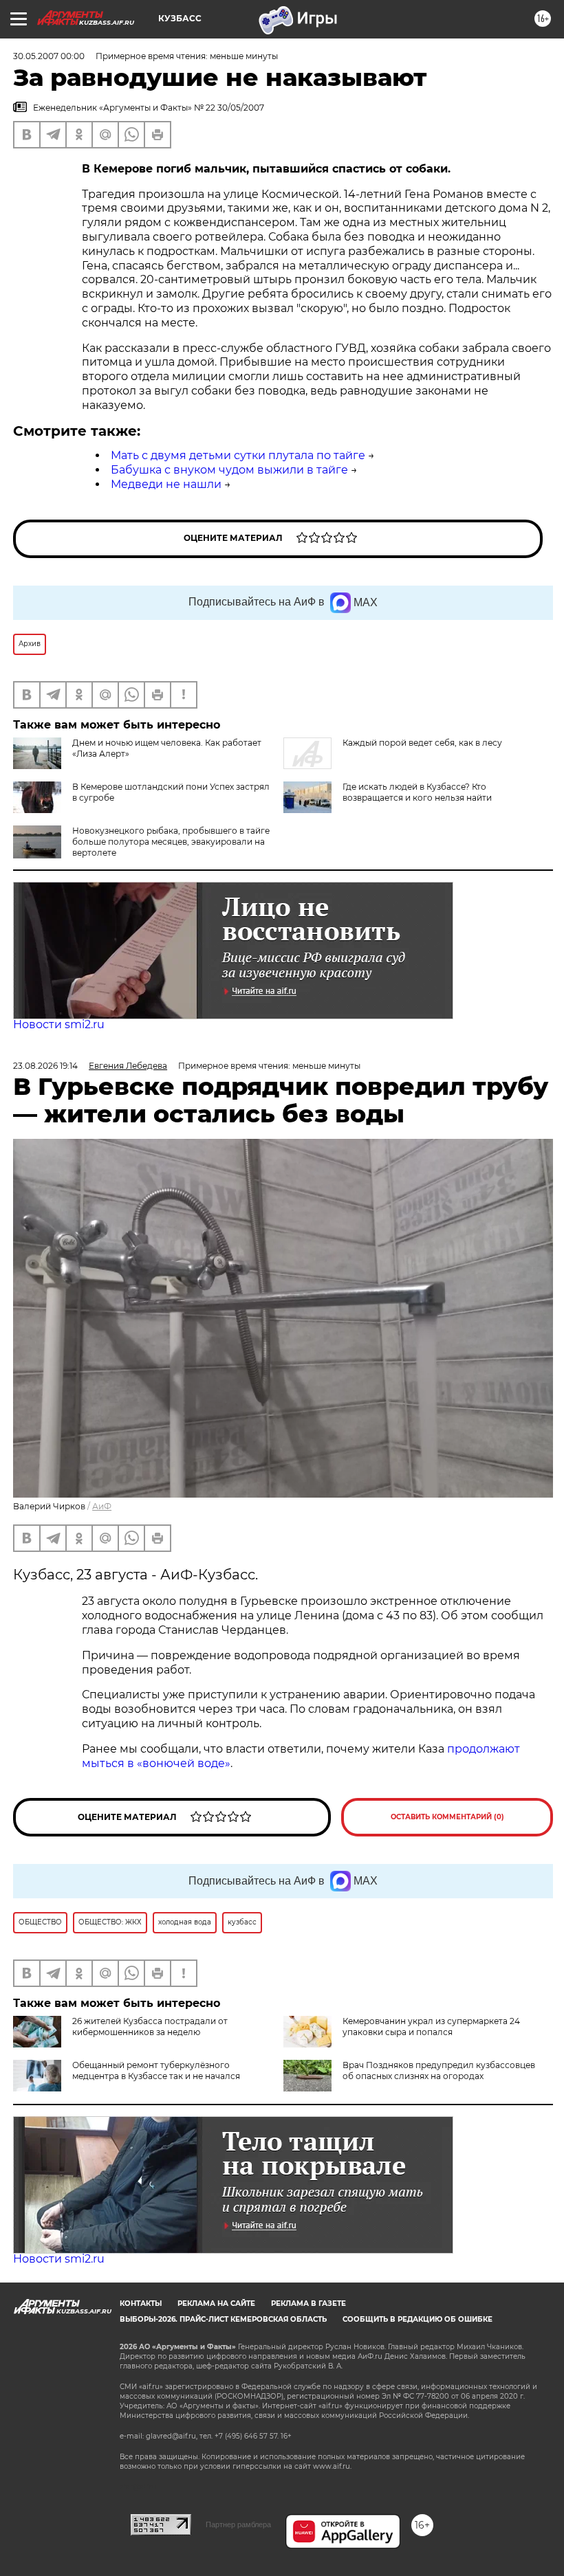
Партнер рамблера (238, 2524)
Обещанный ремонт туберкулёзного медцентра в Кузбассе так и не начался (156, 2070)
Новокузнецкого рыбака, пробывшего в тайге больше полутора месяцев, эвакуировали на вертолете (171, 842)
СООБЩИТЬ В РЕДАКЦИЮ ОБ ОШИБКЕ (417, 2319)
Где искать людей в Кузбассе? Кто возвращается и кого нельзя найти (417, 792)
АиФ (102, 1506)
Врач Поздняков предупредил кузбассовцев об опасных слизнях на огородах (439, 2070)
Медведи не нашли (166, 484)
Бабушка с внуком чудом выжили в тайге (229, 470)
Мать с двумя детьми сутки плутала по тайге (238, 455)
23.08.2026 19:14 (45, 1066)
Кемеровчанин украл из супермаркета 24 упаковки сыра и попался (431, 2027)
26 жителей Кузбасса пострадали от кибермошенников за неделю (150, 2027)
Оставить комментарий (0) (447, 1817)
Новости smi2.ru (59, 1024)
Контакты (141, 2303)
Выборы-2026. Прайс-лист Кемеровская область (223, 2319)
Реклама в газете (308, 2303)
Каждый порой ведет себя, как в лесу (422, 743)
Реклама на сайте (216, 2303)
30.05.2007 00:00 (49, 56)
